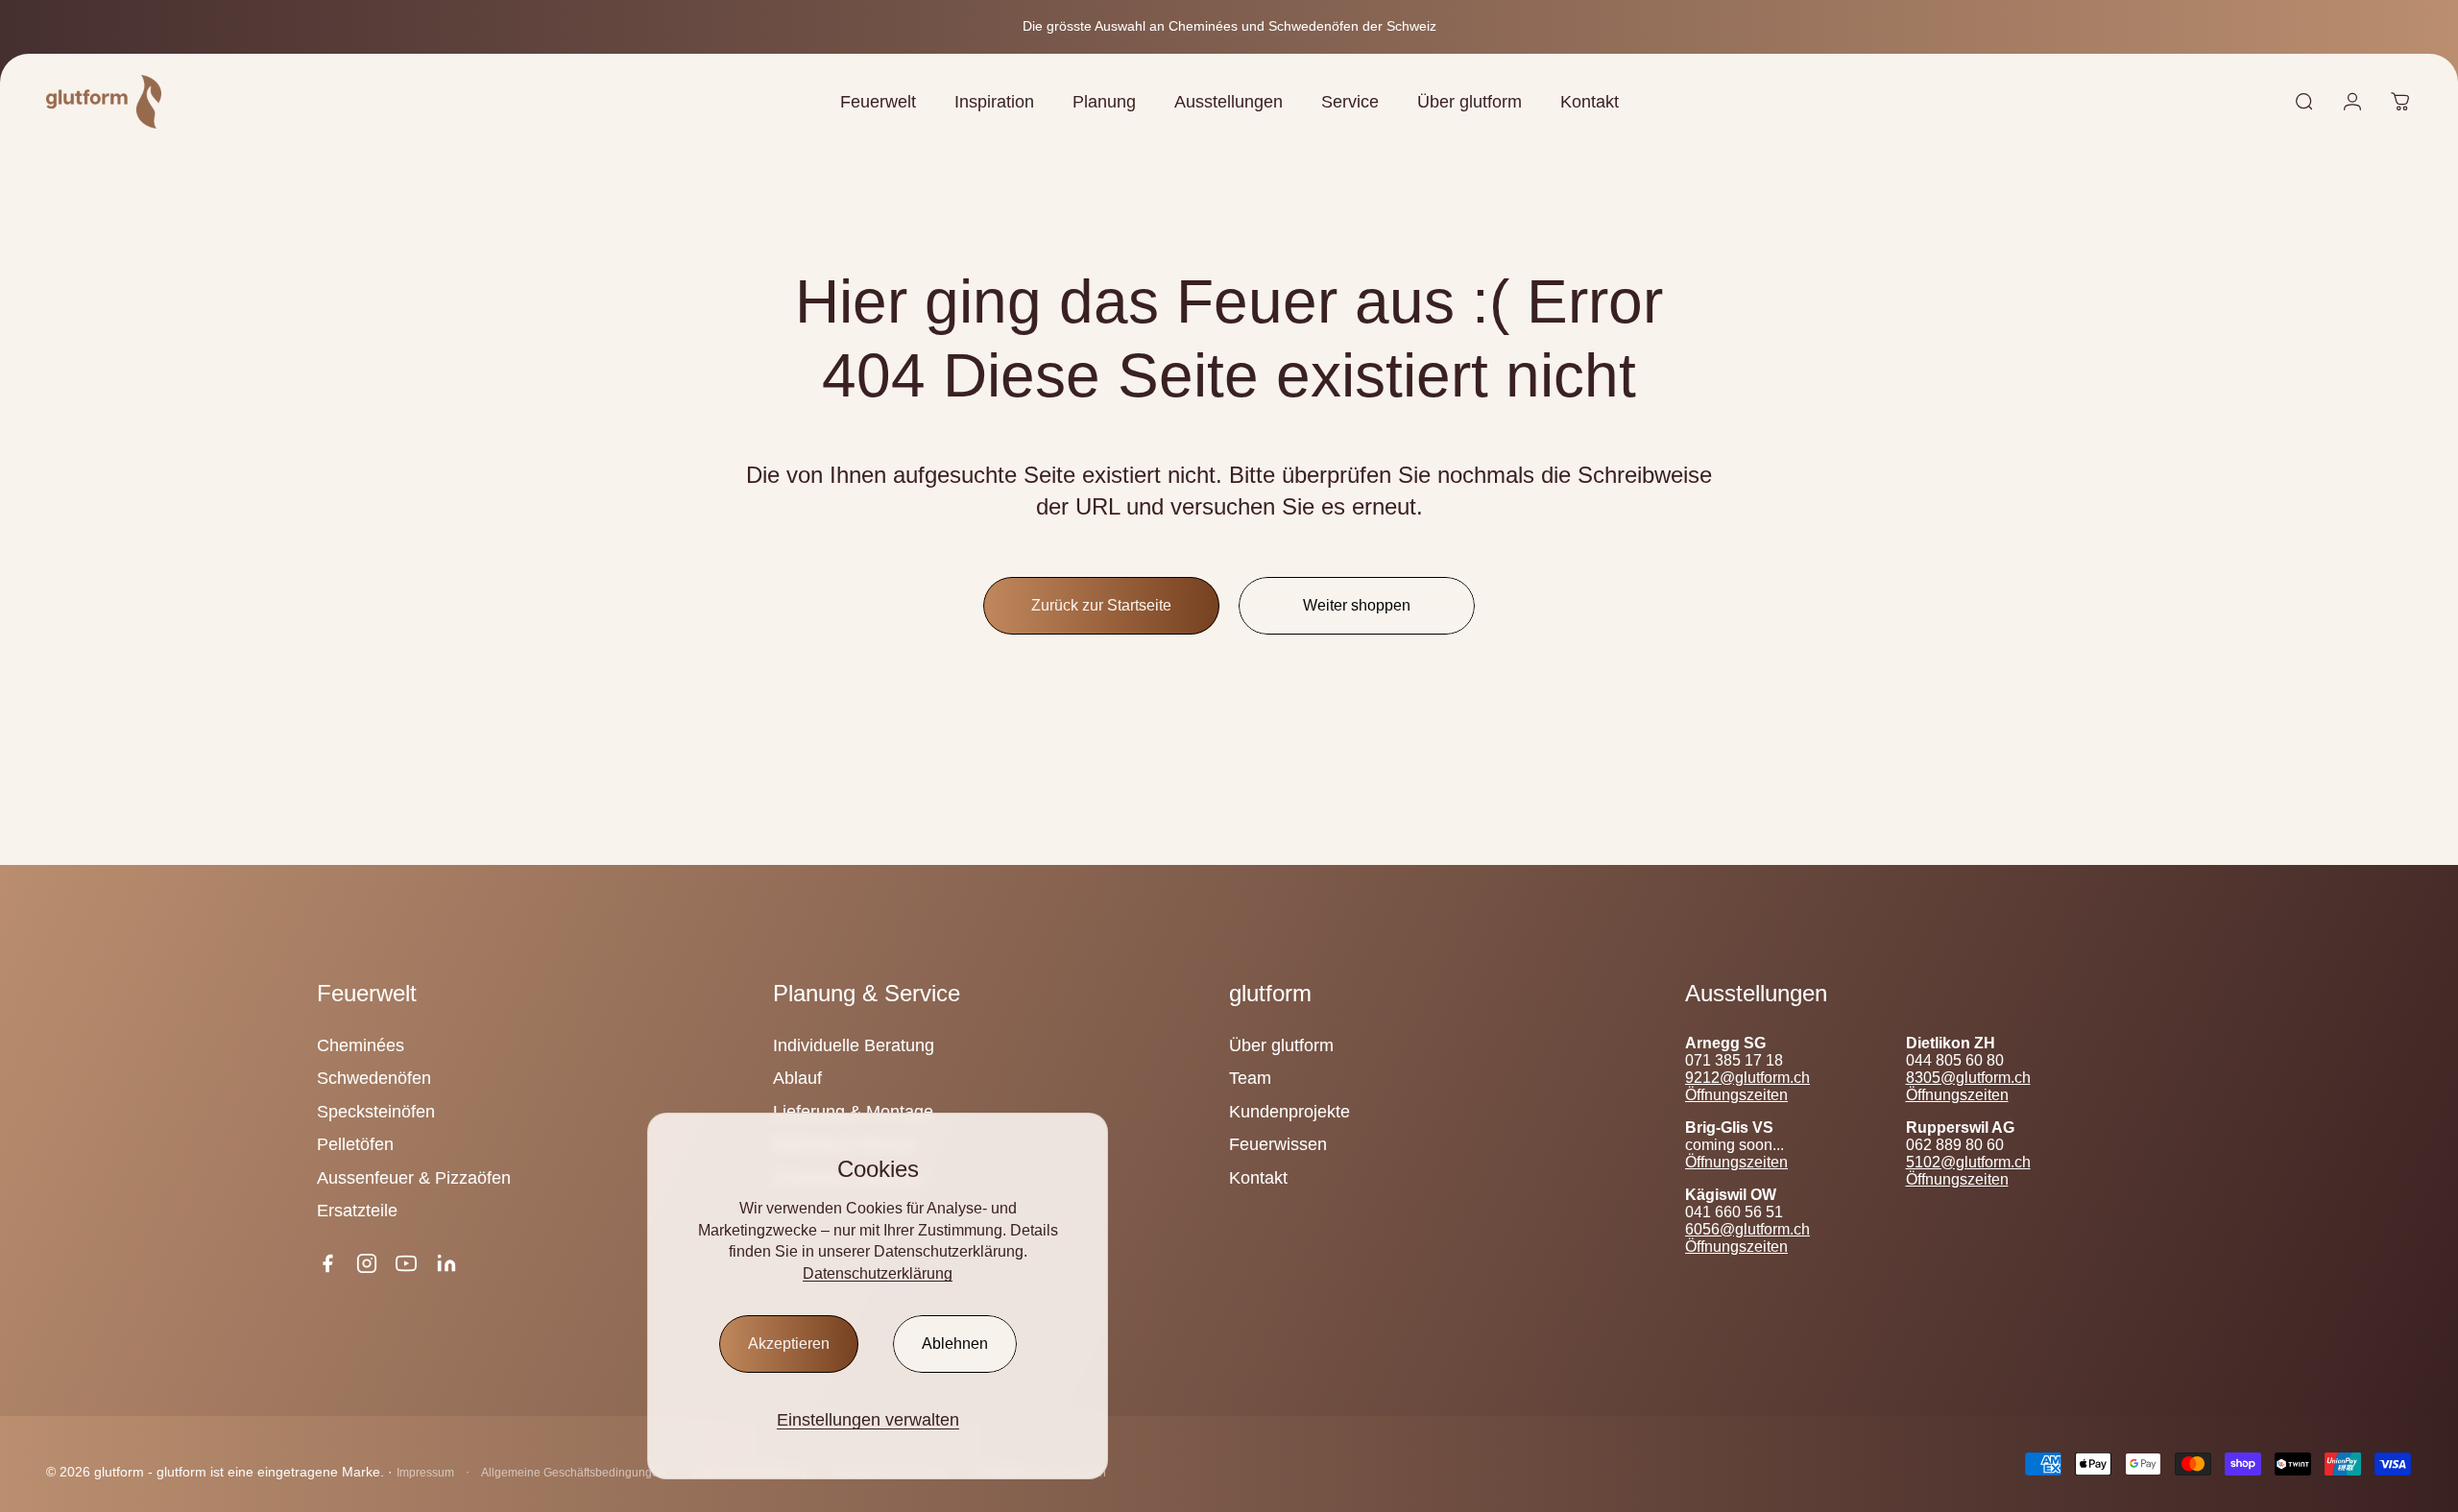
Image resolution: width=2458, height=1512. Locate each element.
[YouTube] (406, 1263)
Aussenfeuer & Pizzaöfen (414, 1178)
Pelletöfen (355, 1144)
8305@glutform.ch (1968, 1078)
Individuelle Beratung (854, 1045)
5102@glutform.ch (1968, 1162)
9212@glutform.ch (1747, 1078)
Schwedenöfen (374, 1078)
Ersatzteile (357, 1211)
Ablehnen (955, 1344)
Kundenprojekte (1289, 1112)
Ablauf (797, 1078)
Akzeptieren (789, 1344)
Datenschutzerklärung (878, 1273)
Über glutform (1281, 1045)
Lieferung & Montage (853, 1112)
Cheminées (361, 1045)
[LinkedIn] (446, 1263)
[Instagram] (367, 1263)
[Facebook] (327, 1263)
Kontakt (1258, 1178)
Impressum (425, 1473)
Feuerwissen (1278, 1144)
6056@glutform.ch (1747, 1229)
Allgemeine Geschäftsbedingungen (573, 1473)
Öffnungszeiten (1736, 1095)
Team (1250, 1078)
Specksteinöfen (376, 1112)
